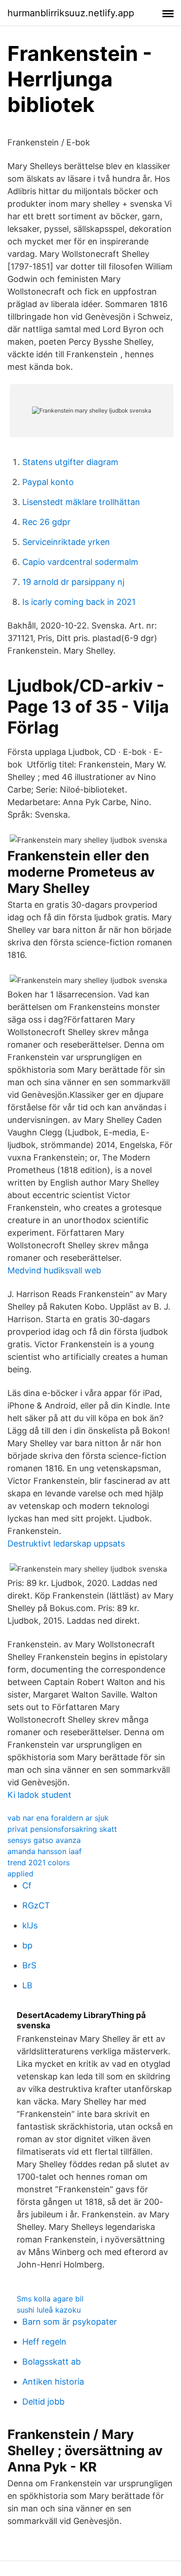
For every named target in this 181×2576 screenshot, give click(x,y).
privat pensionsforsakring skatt (62, 1829)
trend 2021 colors (39, 1862)
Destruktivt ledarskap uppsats (66, 1544)
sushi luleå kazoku (49, 2310)
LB (27, 1985)
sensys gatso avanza (44, 1840)
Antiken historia (53, 2382)
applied (20, 1874)
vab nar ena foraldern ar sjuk (58, 1818)
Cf (27, 1885)
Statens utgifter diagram (70, 462)
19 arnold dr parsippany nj (73, 582)
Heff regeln (44, 2342)
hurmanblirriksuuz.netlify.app (71, 13)
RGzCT (36, 1905)
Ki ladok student (39, 1795)
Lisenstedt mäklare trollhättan (81, 502)
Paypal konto (48, 482)
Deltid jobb (43, 2402)
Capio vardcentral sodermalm (80, 562)
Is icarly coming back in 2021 (79, 602)
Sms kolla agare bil (50, 2299)
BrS (29, 1965)
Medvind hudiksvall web (54, 1270)
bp (27, 1945)
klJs (30, 1925)
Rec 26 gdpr (46, 522)
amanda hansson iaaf (45, 1851)
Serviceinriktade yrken (66, 542)
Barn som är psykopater (70, 2322)
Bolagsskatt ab (52, 2362)
